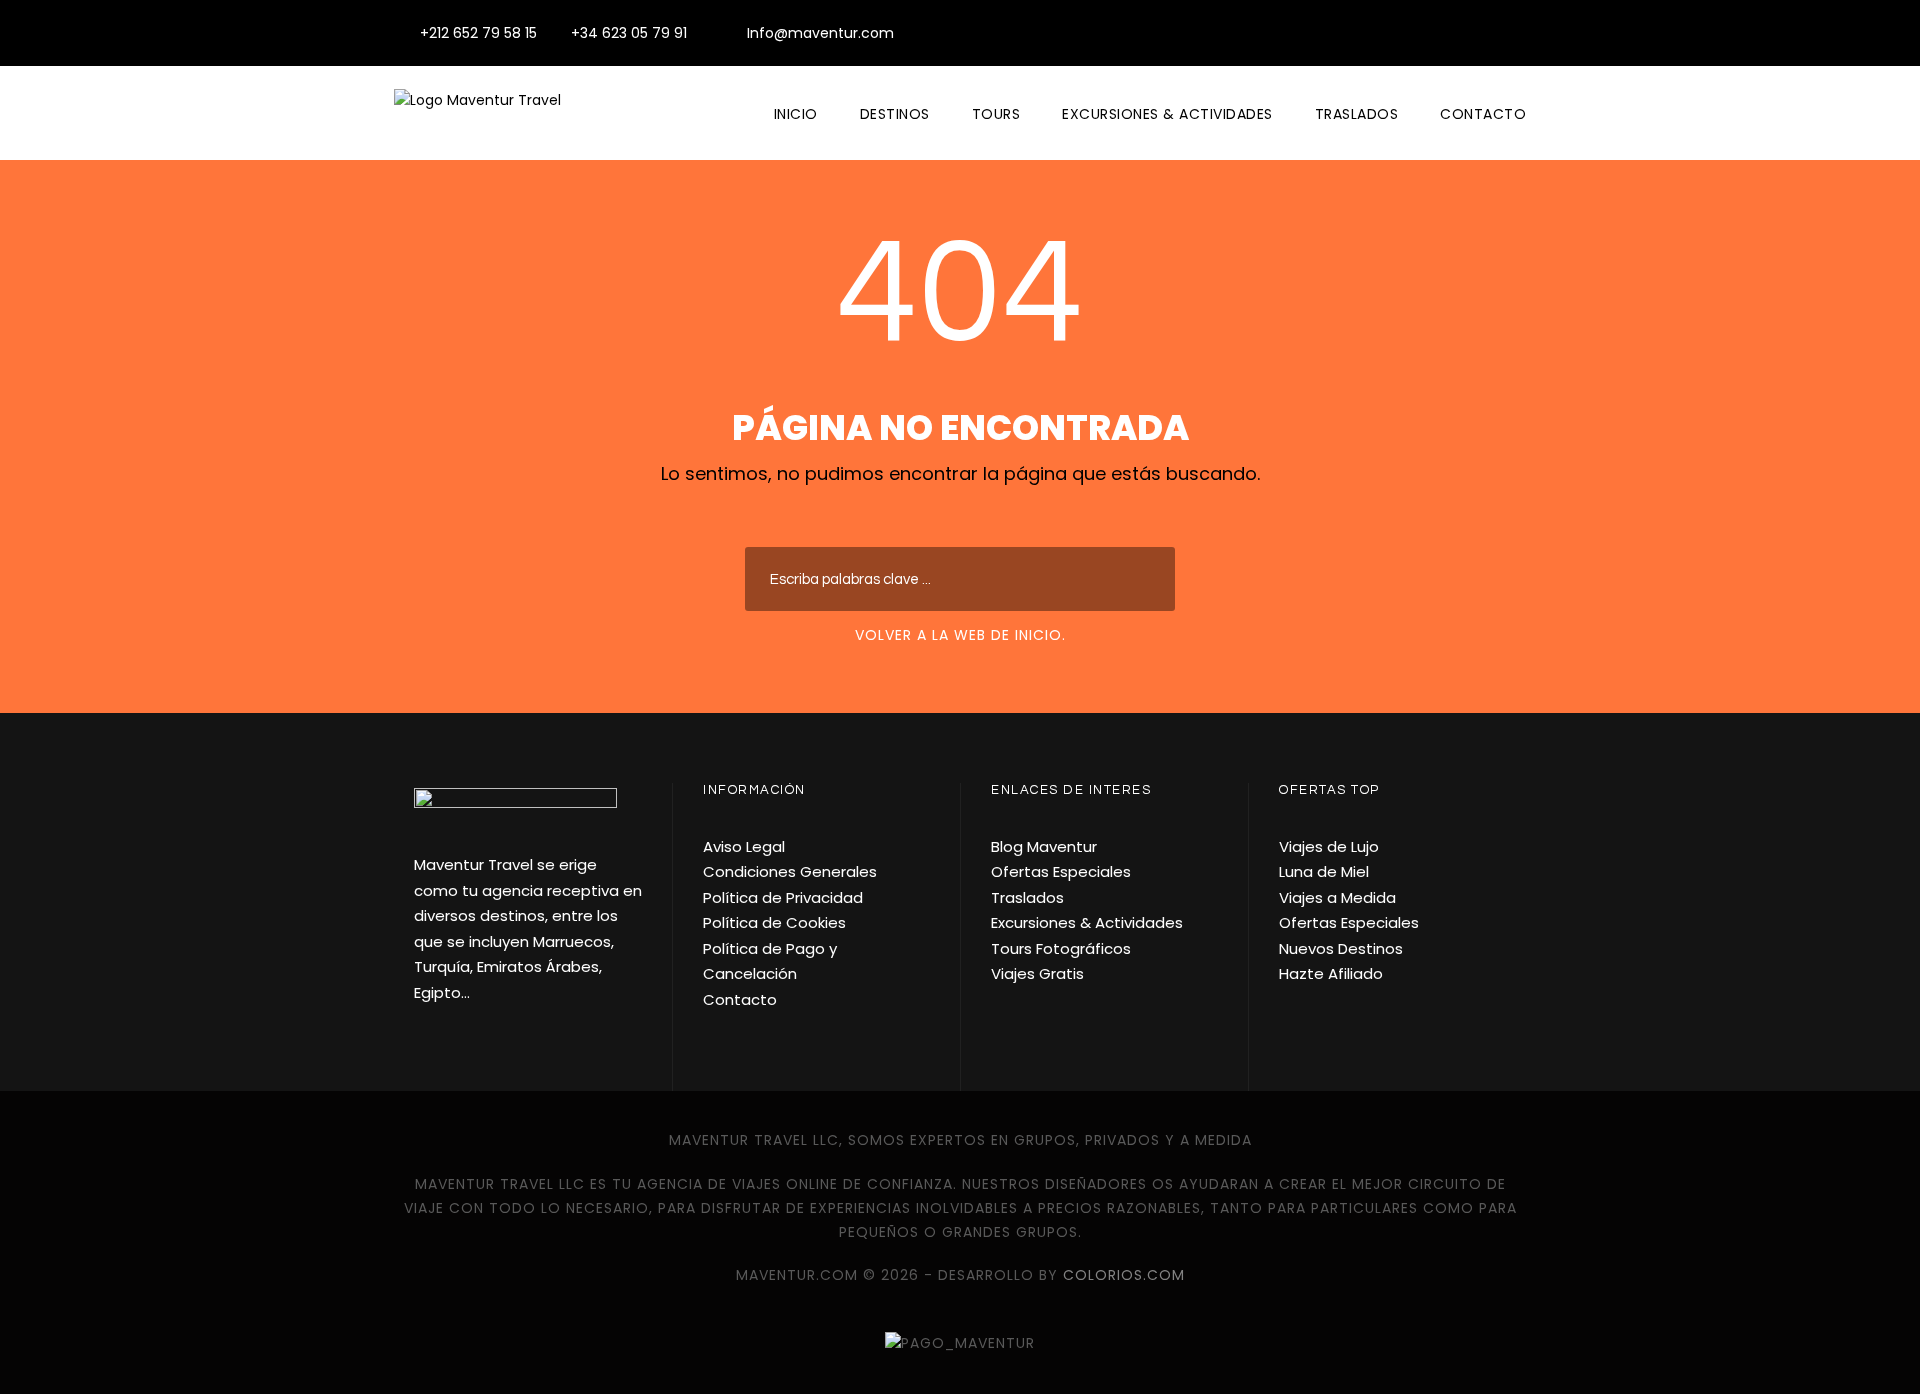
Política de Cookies (774, 922)
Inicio (796, 114)
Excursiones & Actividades (1167, 114)
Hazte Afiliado (1331, 973)
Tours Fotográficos (1061, 948)
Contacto (1483, 114)
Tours (996, 114)
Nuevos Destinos (1341, 948)
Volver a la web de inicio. (960, 635)
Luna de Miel (1324, 871)
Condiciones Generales (790, 871)
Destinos (895, 114)
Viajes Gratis (1037, 973)
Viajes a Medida (1337, 897)
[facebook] (1456, 33)
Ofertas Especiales (1061, 871)
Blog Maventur (1044, 846)
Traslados (1357, 114)
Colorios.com (1124, 1275)
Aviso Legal (744, 846)
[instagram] (1520, 33)
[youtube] (1488, 33)
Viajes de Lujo (1329, 846)
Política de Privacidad (783, 897)
